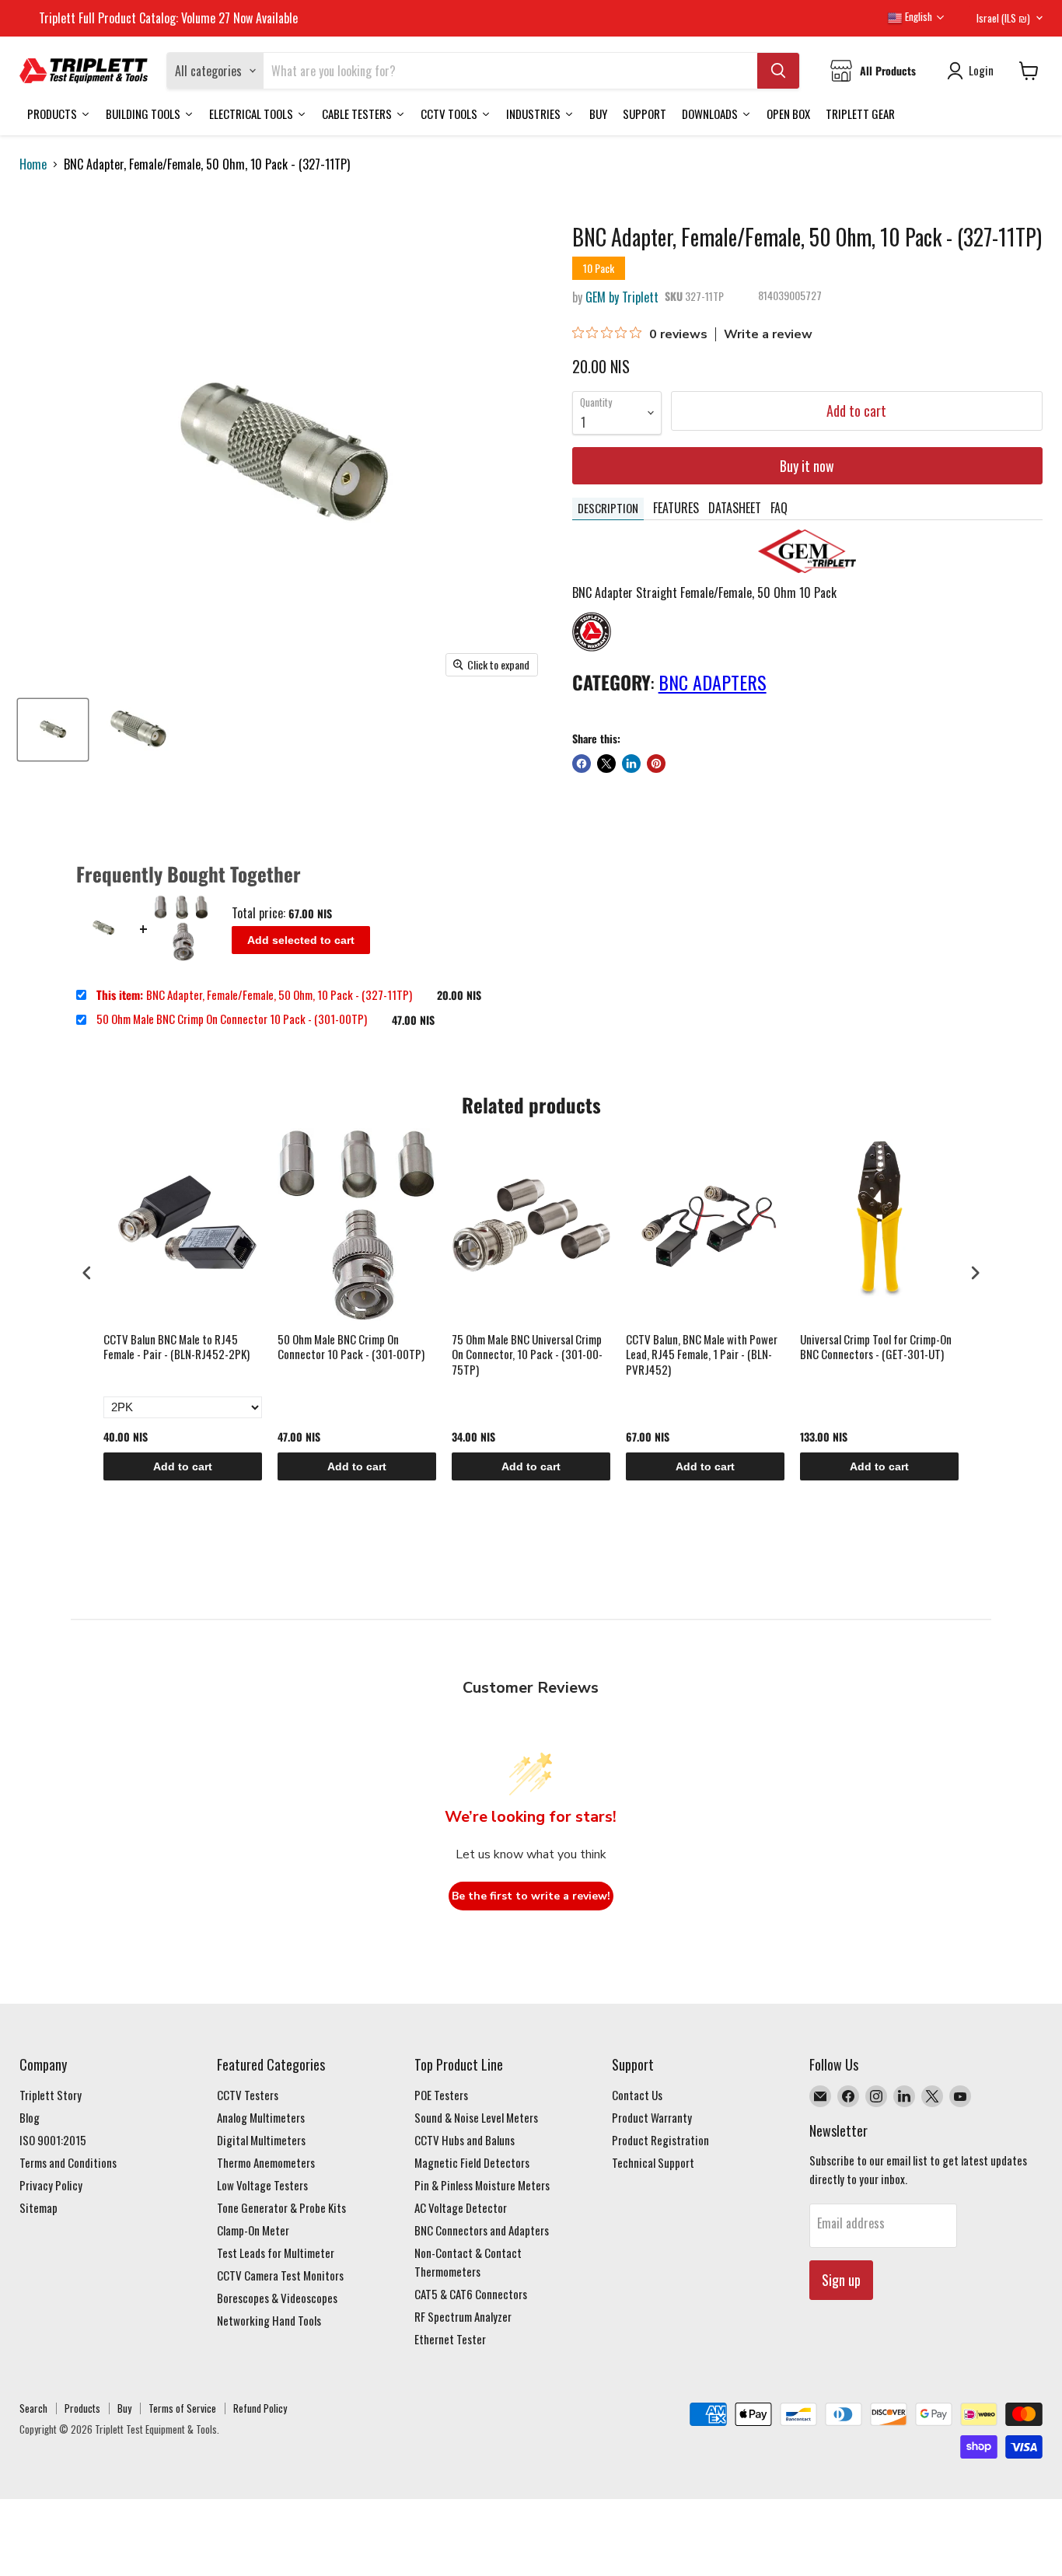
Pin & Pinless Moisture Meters (482, 2185)
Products (82, 2408)
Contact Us (637, 2095)
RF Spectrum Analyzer (463, 2316)
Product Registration (660, 2140)
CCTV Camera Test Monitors (280, 2275)
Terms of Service (182, 2408)
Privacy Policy (51, 2185)
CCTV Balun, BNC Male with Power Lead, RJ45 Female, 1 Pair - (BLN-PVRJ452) (702, 1355)
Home (33, 164)
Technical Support (653, 2162)
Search (33, 2408)
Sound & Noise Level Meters (476, 2117)
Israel (1003, 18)
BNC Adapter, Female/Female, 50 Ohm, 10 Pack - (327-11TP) (254, 995)
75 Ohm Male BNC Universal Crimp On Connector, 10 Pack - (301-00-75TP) (527, 1355)
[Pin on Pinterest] (656, 764)
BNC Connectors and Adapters (482, 2230)
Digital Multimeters (261, 2140)
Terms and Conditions (68, 2162)
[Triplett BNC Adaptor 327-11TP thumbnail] (53, 730)
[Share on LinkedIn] (631, 764)
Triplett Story (51, 2095)
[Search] (778, 71)
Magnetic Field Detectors (472, 2162)
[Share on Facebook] (582, 764)
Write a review (768, 334)
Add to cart (183, 1466)
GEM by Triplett (622, 297)
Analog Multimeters (261, 2117)
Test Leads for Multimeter (276, 2253)
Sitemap (38, 2207)
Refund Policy (260, 2408)
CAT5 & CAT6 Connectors (471, 2294)
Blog (30, 2117)
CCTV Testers (248, 2095)
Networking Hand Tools (269, 2320)
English (917, 16)
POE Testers (441, 2095)
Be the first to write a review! (531, 1896)
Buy (124, 2408)
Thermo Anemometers (266, 2162)
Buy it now (807, 466)
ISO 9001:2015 (53, 2140)
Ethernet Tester (450, 2339)
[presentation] (87, 1272)
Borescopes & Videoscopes (277, 2298)
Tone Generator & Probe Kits (281, 2207)
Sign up (841, 2280)
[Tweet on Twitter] (606, 764)
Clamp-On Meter (253, 2230)
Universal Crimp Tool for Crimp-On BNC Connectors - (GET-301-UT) (876, 1347)
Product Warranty (652, 2117)
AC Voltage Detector (461, 2207)
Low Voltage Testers (262, 2185)
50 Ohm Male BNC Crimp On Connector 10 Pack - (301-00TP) (232, 1019)
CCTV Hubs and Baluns (465, 2140)
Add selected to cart (301, 940)
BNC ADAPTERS (713, 682)
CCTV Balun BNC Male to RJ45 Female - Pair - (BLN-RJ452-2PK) (176, 1347)
